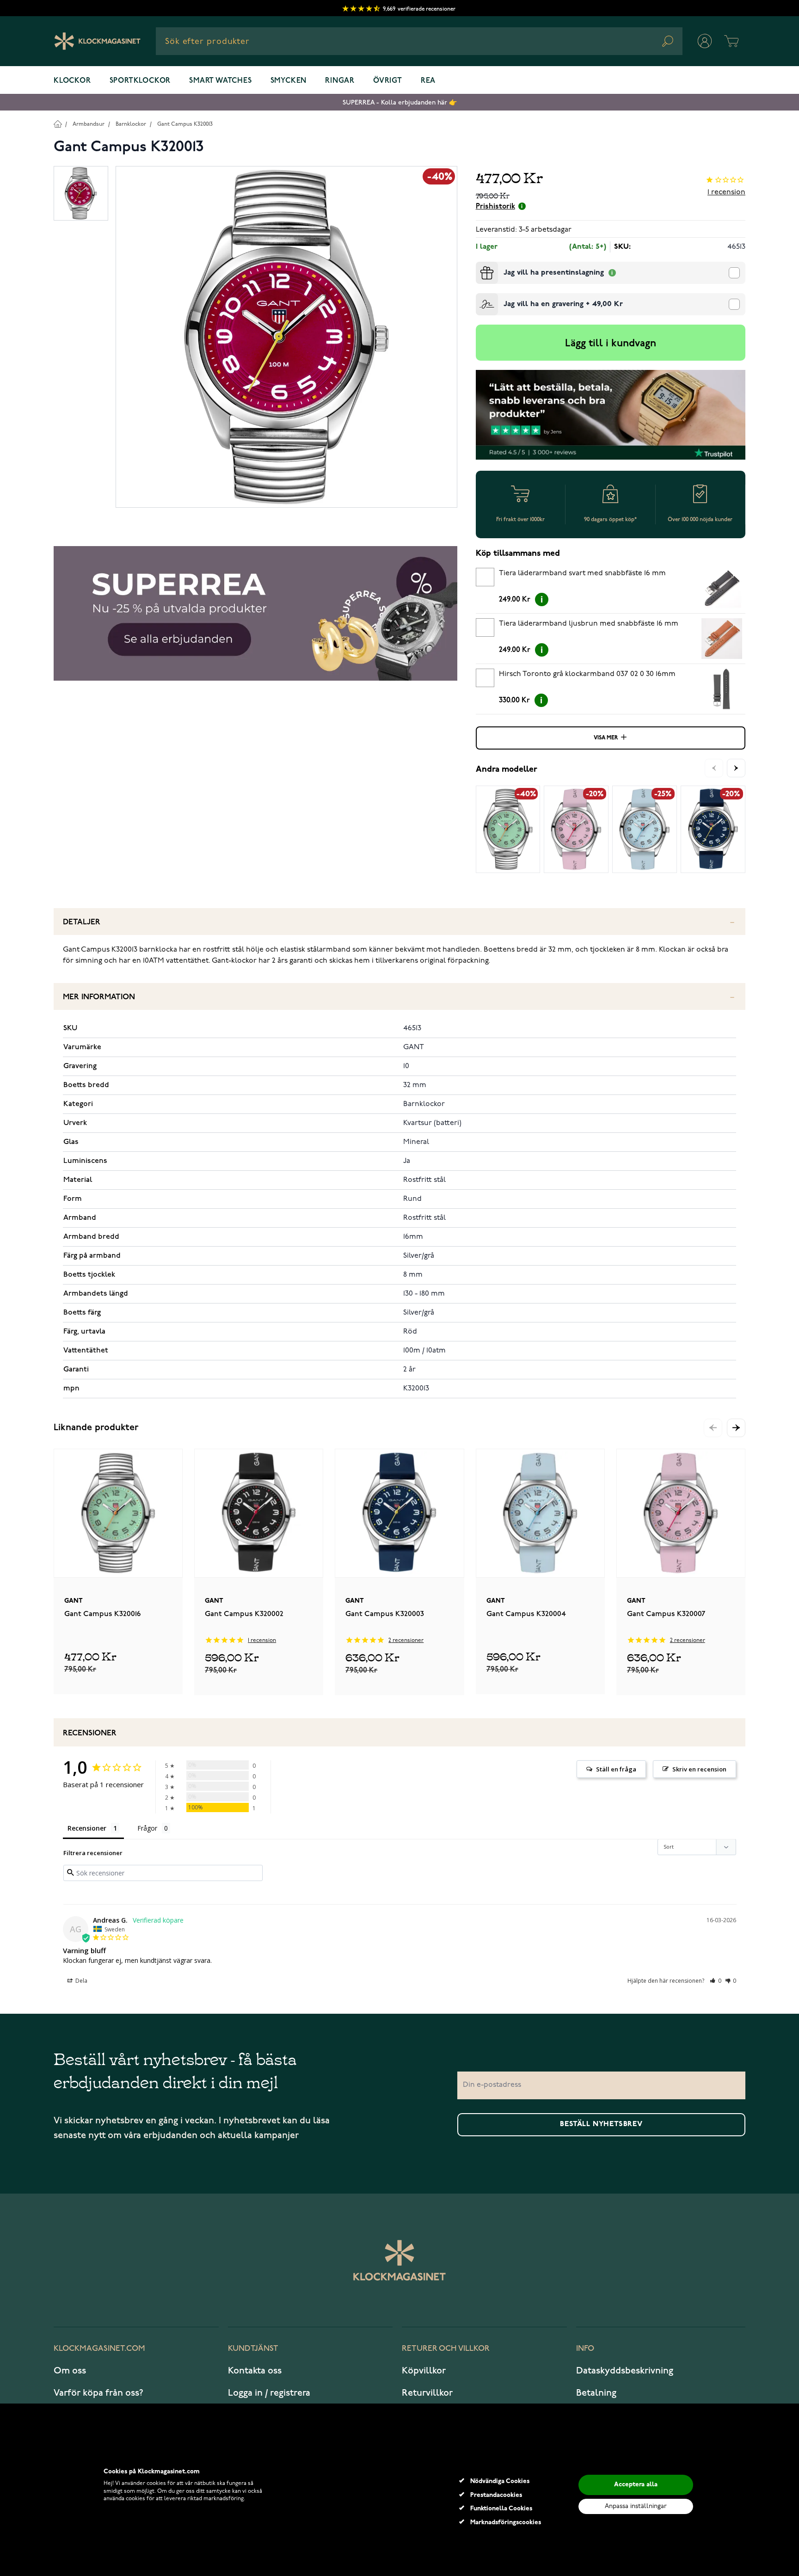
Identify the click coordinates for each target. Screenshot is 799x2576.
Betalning (596, 2393)
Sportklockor (140, 81)
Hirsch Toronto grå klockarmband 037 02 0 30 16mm (587, 674)
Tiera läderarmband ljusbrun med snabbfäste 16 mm (589, 624)
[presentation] (479, 265)
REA (428, 81)
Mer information (99, 997)
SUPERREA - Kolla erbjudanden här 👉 (400, 102)
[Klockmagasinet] (97, 41)
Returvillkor (427, 2393)
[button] (736, 1428)
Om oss (70, 2371)
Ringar (340, 81)
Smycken (289, 81)
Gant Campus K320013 (185, 124)
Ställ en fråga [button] (616, 1769)
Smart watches (220, 81)
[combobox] (419, 41)
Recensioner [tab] (87, 1828)
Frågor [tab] (147, 1828)
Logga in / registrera (269, 2393)
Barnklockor (131, 124)
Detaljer (82, 922)
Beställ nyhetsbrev (601, 2124)
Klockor (72, 81)
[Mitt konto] (705, 41)
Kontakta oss (255, 2371)
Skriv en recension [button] (699, 1769)
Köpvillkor (424, 2371)
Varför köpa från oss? (98, 2393)
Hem (58, 124)
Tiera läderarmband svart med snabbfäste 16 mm (582, 573)
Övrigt (388, 81)
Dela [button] (81, 1981)
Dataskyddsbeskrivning (625, 2371)
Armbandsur (89, 124)
